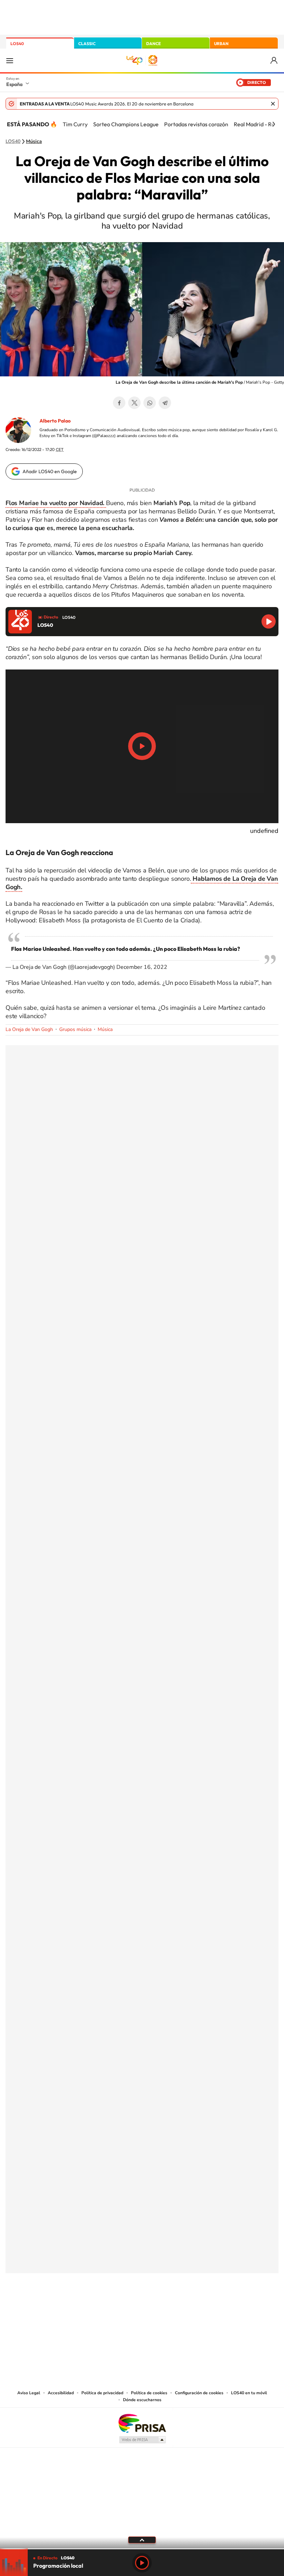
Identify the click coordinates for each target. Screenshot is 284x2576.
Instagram (100, 2308)
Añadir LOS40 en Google (50, 471)
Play (142, 2563)
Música (34, 142)
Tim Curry (75, 124)
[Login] (274, 61)
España (14, 84)
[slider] (142, 2549)
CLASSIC (87, 44)
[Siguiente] (274, 124)
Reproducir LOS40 (269, 621)
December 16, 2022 (142, 967)
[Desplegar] (142, 2540)
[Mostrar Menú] (10, 60)
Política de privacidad (102, 2393)
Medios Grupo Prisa (142, 2440)
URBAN (221, 44)
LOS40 (17, 44)
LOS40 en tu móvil (249, 2393)
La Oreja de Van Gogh (29, 1029)
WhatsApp (150, 403)
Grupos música (75, 1029)
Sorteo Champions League (126, 124)
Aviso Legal (29, 2393)
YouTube (128, 2308)
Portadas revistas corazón (196, 124)
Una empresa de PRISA (142, 2423)
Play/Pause (142, 746)
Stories (184, 2308)
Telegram (165, 403)
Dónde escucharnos (142, 2400)
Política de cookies (149, 2393)
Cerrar (273, 104)
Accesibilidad (61, 2393)
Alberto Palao (55, 421)
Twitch (170, 2308)
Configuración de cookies (199, 2393)
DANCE (153, 44)
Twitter (134, 403)
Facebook (119, 403)
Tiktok (114, 2308)
